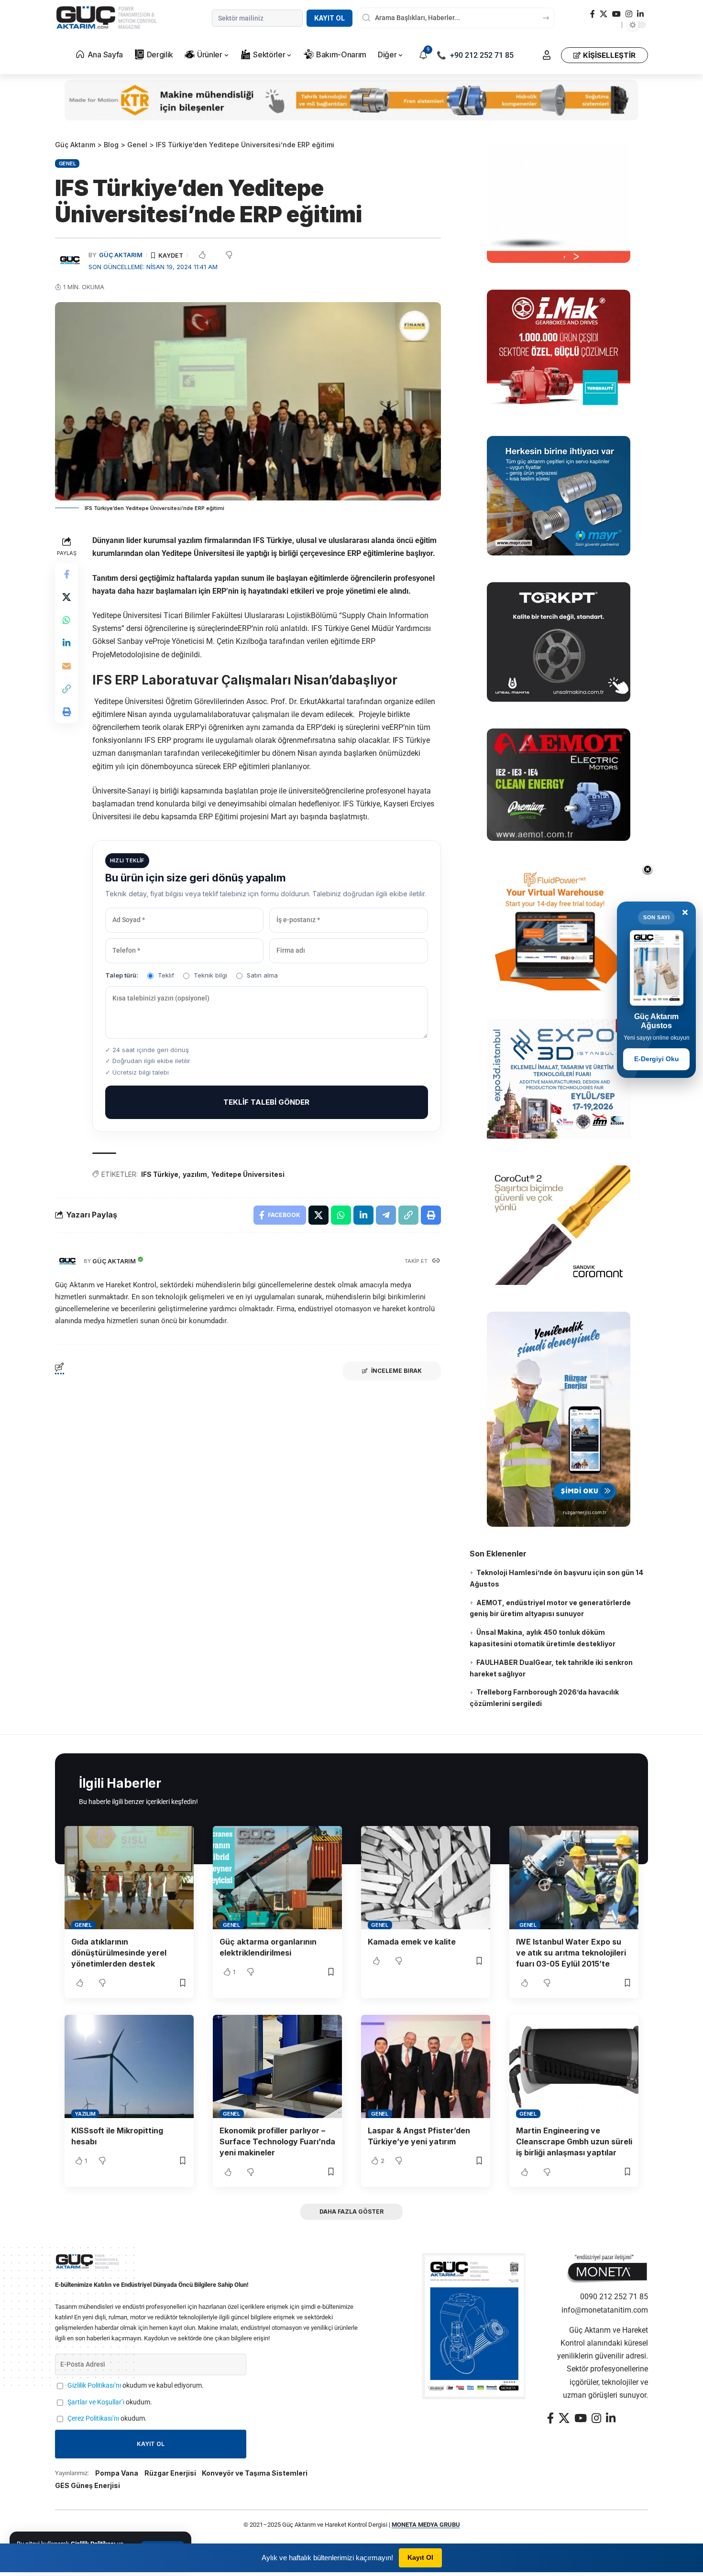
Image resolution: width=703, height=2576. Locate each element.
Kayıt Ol (330, 18)
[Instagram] (629, 14)
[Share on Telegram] (386, 1215)
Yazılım (85, 2114)
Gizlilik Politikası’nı (94, 2386)
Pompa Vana (117, 2473)
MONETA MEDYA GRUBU (426, 2525)
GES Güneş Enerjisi (88, 2485)
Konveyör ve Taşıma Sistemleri (255, 2473)
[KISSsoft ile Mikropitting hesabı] (129, 2066)
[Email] (66, 666)
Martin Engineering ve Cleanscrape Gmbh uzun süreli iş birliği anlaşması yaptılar (574, 2141)
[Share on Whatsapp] (66, 620)
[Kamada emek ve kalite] (426, 1878)
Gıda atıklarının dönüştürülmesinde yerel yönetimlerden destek (119, 1953)
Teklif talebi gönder (266, 1102)
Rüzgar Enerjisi (170, 2473)
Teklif (166, 975)
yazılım (195, 1174)
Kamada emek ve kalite (412, 1942)
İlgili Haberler (120, 1783)
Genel (67, 163)
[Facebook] (593, 14)
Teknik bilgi (210, 975)
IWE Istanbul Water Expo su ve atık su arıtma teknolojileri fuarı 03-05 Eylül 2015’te (571, 1953)
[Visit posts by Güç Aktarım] (67, 1261)
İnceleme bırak (396, 1371)
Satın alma (262, 975)
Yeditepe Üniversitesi (248, 1174)
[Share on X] (66, 597)
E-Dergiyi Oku (657, 1059)
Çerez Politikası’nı (93, 2418)
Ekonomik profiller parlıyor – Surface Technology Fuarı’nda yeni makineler (277, 2141)
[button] (547, 55)
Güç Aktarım (121, 255)
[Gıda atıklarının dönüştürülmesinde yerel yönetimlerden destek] (129, 1878)
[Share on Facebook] (66, 574)
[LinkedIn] (640, 14)
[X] (604, 14)
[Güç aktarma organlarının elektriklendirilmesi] (277, 1878)
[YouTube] (616, 14)
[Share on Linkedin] (66, 643)
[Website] (436, 1261)
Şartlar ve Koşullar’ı (96, 2402)
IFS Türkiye (160, 1174)
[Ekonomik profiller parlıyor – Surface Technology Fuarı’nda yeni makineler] (277, 2066)
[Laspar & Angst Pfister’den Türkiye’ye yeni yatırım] (426, 2066)
